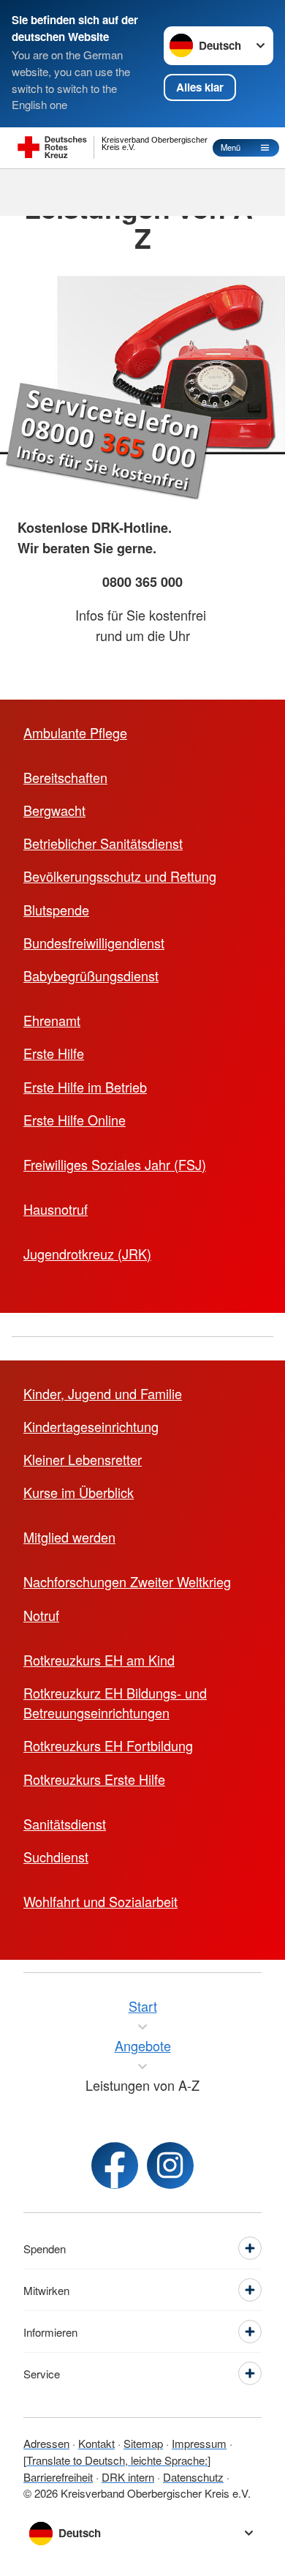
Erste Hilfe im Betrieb (85, 1087)
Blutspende (56, 910)
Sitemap (143, 2443)
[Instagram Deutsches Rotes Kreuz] (170, 2165)
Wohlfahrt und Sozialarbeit (100, 1901)
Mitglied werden (69, 1537)
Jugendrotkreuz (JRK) (87, 1254)
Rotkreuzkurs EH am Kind (99, 1660)
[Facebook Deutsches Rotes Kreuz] (115, 2165)
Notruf (41, 1615)
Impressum (199, 2443)
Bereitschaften (65, 777)
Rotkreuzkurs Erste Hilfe (94, 1779)
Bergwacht (54, 810)
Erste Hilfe (54, 1053)
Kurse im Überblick (79, 1492)
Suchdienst (56, 1857)
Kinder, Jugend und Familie (103, 1393)
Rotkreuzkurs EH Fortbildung (108, 1745)
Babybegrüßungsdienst (91, 976)
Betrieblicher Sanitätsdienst (103, 843)
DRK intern (128, 2477)
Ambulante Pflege (75, 733)
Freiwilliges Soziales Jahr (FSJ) (115, 1164)
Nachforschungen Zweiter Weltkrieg (127, 1581)
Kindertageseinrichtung (91, 1426)
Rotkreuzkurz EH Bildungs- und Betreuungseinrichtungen (115, 1703)
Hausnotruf (56, 1209)
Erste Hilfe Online (75, 1120)
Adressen (46, 2443)
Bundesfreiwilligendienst (94, 943)
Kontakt (96, 2443)
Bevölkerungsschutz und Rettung (120, 876)
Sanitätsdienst (65, 1824)
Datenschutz (193, 2477)
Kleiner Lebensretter (83, 1459)
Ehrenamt (52, 1020)
